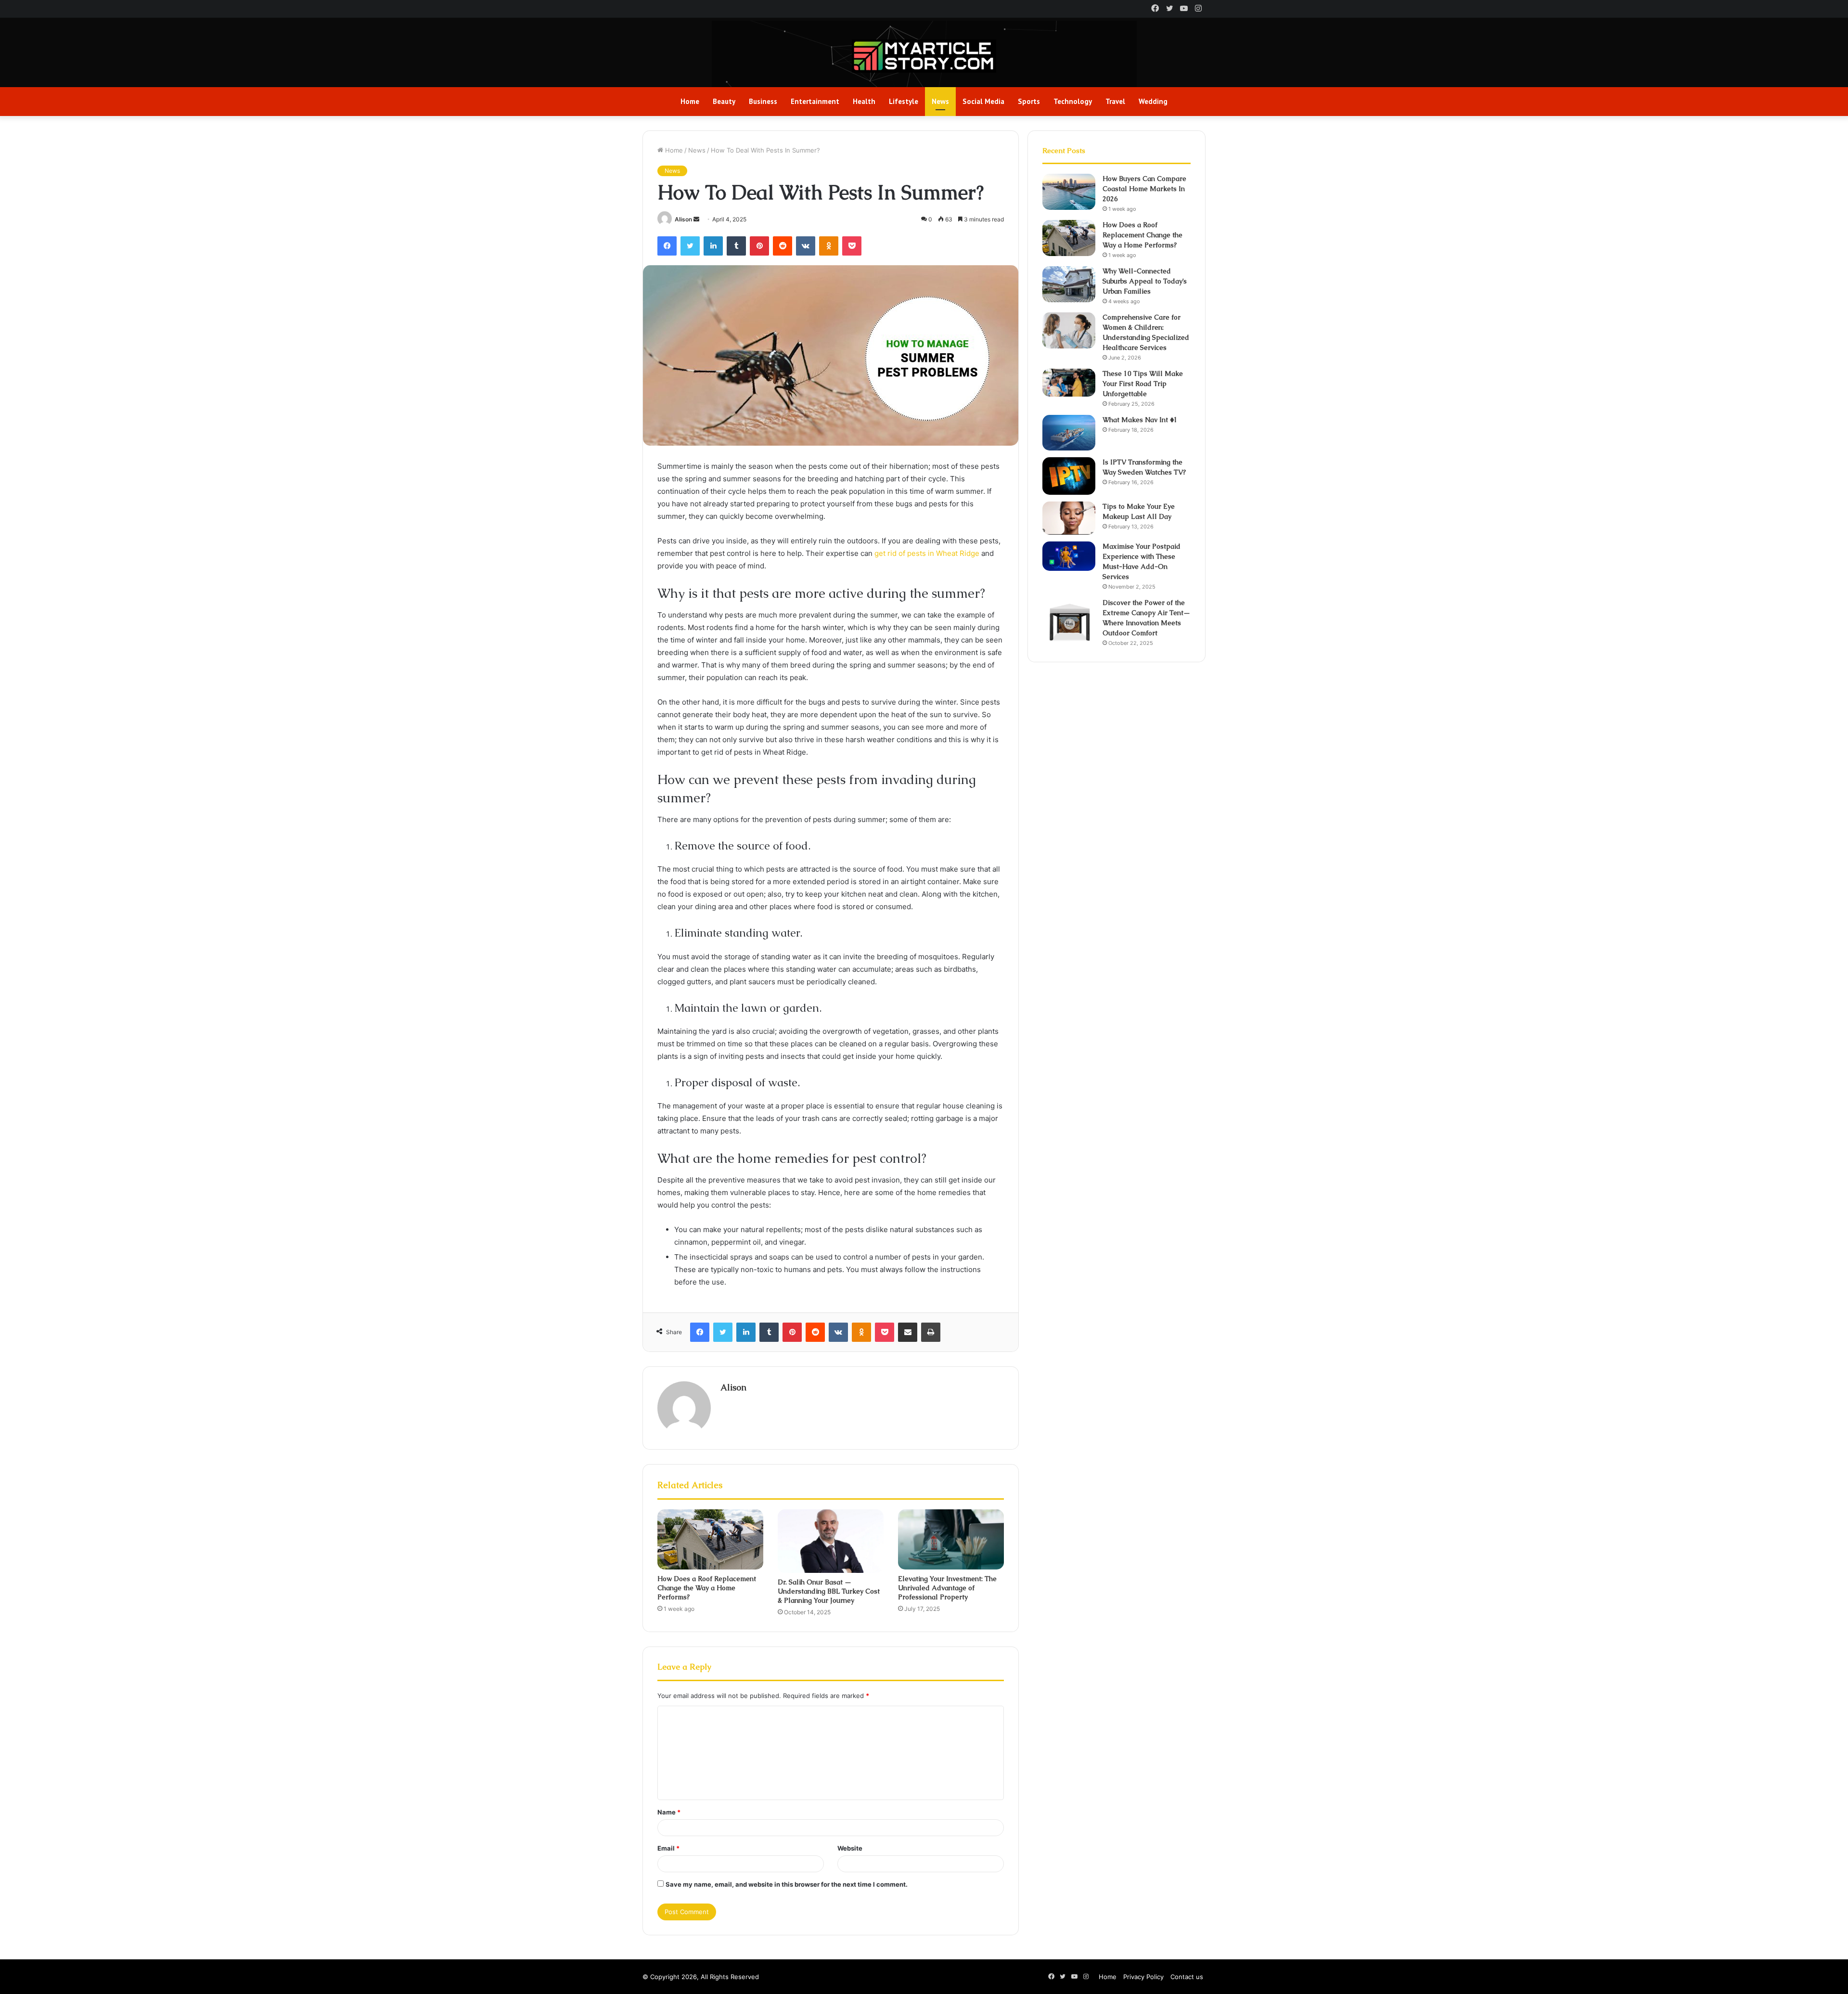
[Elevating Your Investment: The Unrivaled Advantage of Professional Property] (951, 1539)
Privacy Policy (1143, 1977)
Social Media (983, 101)
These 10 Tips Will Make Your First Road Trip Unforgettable (1143, 384)
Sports (1029, 101)
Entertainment (815, 101)
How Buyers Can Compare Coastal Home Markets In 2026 (1144, 189)
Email (668, 1848)
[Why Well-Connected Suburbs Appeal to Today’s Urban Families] (1069, 284)
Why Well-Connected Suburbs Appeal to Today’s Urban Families (1145, 281)
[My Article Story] (924, 56)
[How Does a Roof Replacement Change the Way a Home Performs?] (710, 1539)
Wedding (1153, 101)
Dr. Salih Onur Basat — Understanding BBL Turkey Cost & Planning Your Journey (829, 1591)
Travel (1115, 101)
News (940, 101)
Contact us (1187, 1977)
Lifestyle (904, 101)
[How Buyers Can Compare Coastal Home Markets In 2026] (1069, 192)
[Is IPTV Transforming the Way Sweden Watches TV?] (1069, 476)
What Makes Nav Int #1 (1140, 420)
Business (763, 101)
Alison (683, 219)
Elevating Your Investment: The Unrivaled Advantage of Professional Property (947, 1588)
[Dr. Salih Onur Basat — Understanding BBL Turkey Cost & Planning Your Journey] (831, 1541)
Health (864, 101)
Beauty (724, 101)
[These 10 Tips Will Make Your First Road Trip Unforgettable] (1069, 383)
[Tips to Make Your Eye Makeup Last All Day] (1069, 518)
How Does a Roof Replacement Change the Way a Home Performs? (707, 1588)
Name (669, 1812)
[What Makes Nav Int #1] (1069, 433)
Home (690, 101)
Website (850, 1848)
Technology (1073, 101)
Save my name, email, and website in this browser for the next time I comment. (787, 1884)
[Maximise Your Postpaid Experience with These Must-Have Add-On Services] (1069, 556)
